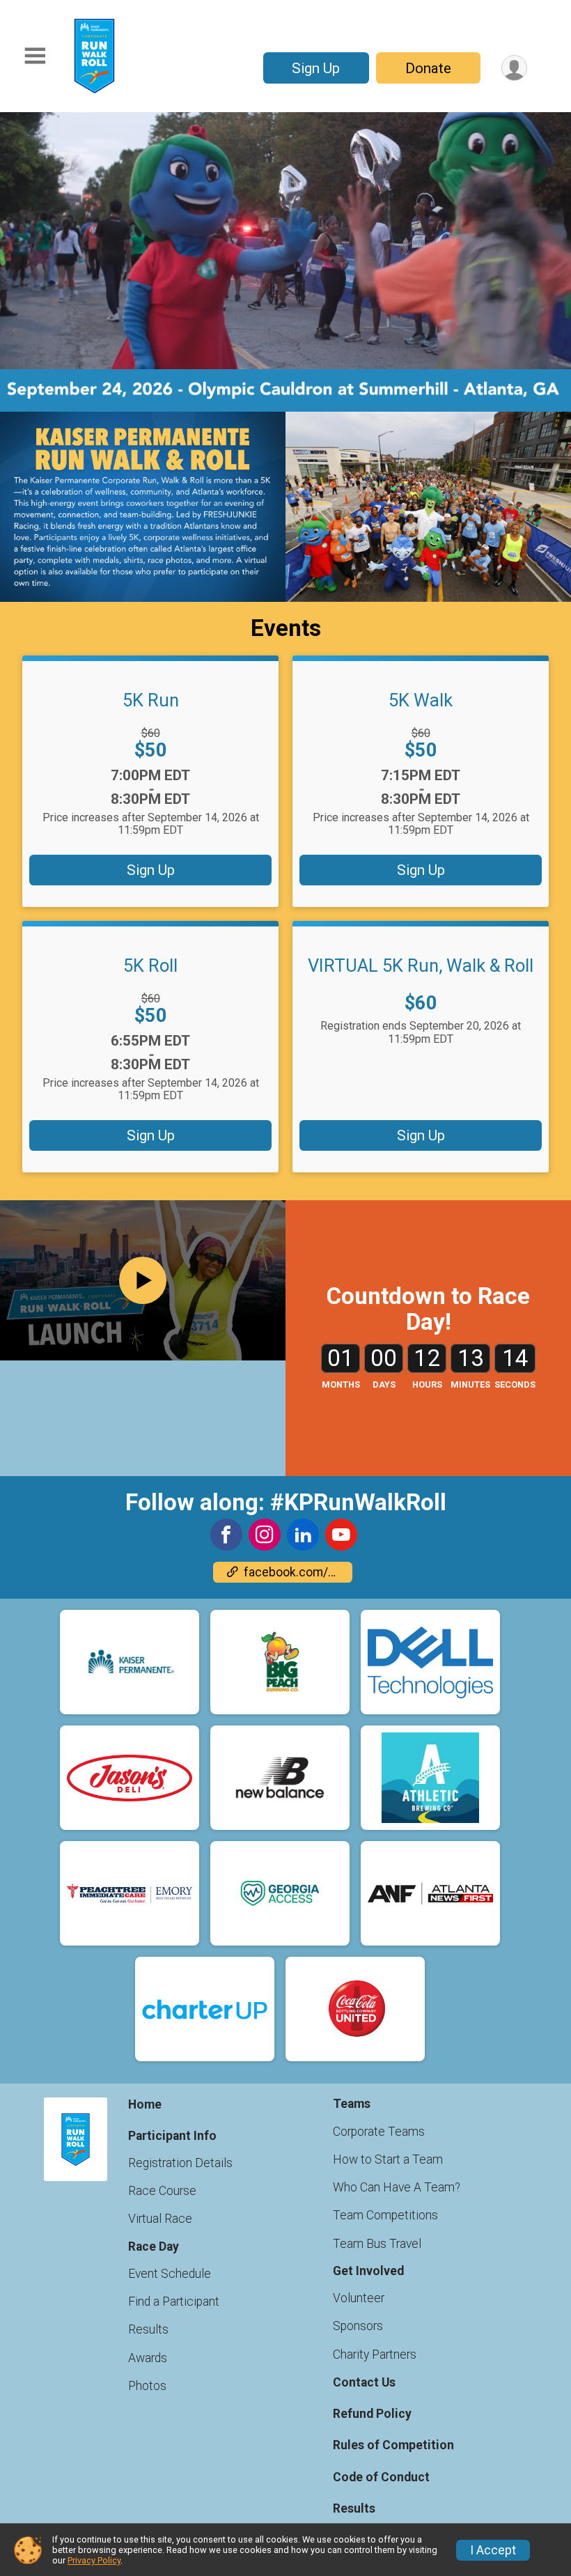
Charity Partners (375, 2354)
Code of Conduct (381, 2477)
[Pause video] (33, 335)
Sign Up (316, 68)
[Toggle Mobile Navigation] (35, 56)
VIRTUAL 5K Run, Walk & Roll (421, 965)
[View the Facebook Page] (226, 1535)
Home (145, 2104)
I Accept (493, 2550)
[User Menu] (514, 68)
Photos (147, 2386)
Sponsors (358, 2326)
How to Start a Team (388, 2159)
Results (148, 2329)
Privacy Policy (94, 2560)
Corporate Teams (379, 2132)
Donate (428, 68)
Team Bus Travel (377, 2244)
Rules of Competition (393, 2445)
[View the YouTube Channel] (341, 1535)
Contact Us (364, 2382)
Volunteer (359, 2298)
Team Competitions (385, 2215)
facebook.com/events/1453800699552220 (298, 1572)
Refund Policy (372, 2414)
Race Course (162, 2191)
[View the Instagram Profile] (265, 1535)
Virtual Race (160, 2219)
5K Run (151, 700)
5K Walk (421, 700)
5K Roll (150, 965)
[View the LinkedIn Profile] (303, 1535)
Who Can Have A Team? (397, 2187)
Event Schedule (170, 2274)
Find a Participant (174, 2302)
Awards (148, 2358)
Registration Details (180, 2163)
